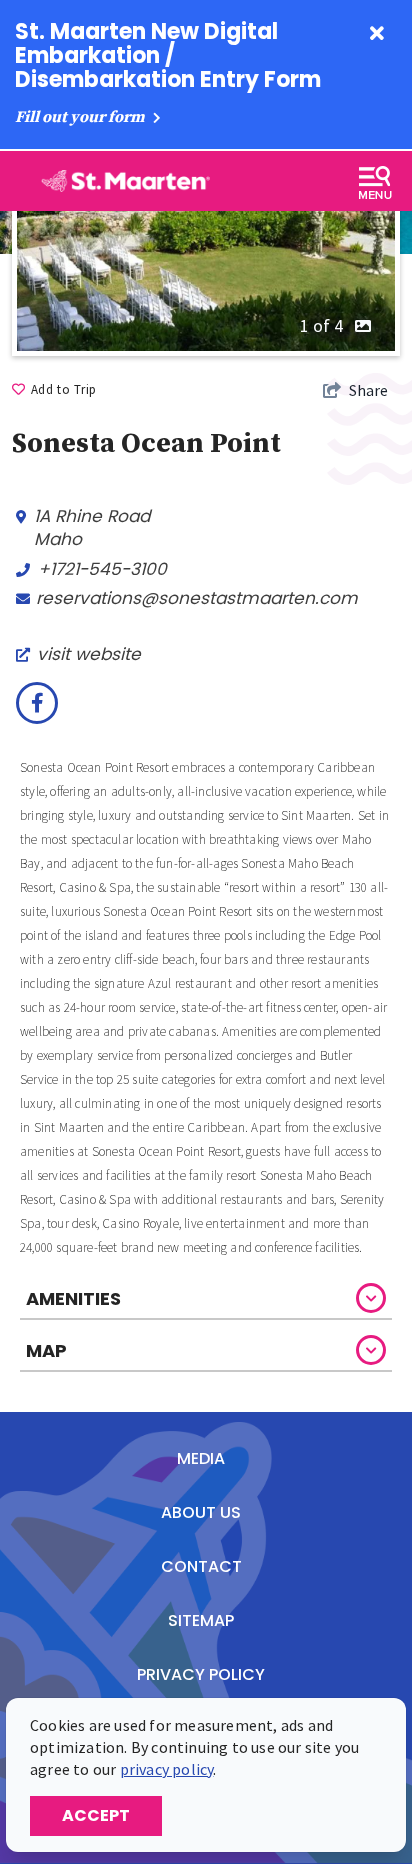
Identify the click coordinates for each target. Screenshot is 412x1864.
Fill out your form (81, 117)
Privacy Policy (201, 1674)
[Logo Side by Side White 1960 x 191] (124, 181)
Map (46, 1350)
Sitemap (201, 1620)
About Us (201, 1512)
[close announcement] (377, 35)
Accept (96, 1815)
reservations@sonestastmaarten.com (197, 598)
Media (201, 1458)
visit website (89, 654)
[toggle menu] (375, 182)
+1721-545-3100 (102, 569)
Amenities (73, 1298)
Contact (201, 1566)
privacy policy (167, 1769)
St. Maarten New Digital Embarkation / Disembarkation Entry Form (168, 55)
